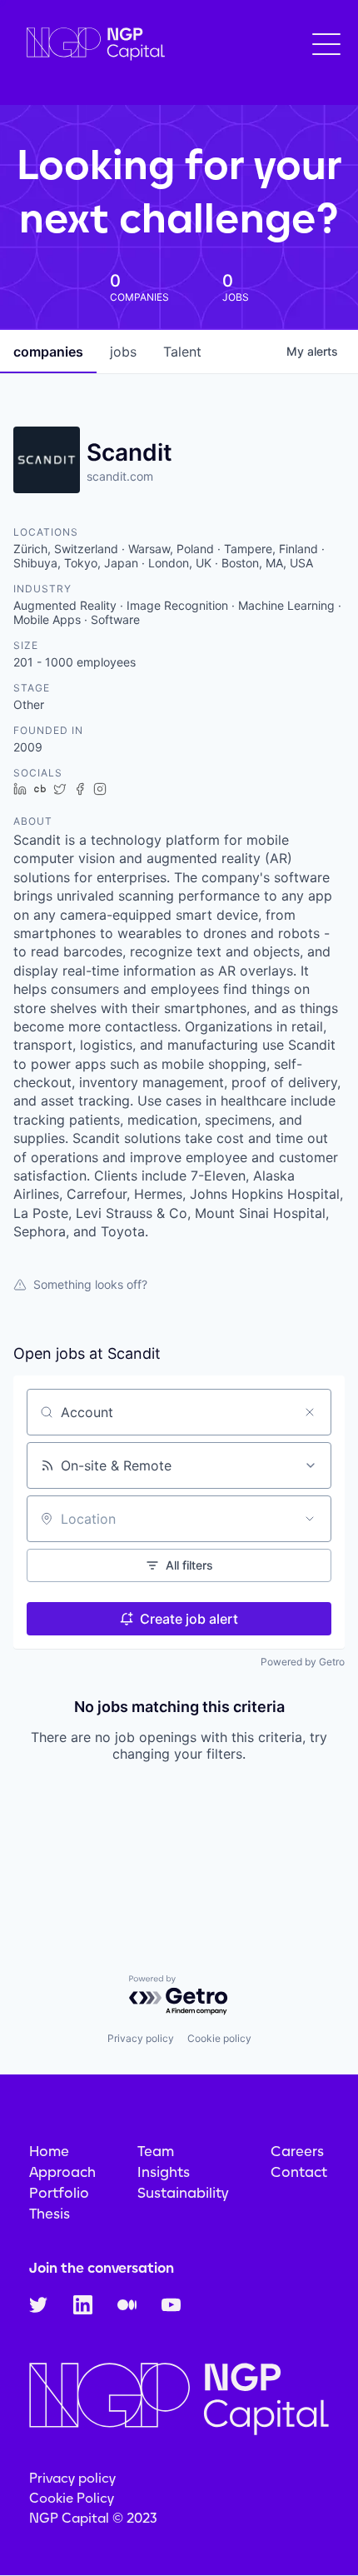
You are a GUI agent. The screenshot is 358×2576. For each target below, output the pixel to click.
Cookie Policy (72, 2498)
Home (49, 2151)
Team (156, 2151)
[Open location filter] (310, 1519)
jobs (123, 352)
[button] (326, 44)
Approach (62, 2172)
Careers (297, 2151)
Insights (164, 2172)
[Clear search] (310, 1412)
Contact (299, 2172)
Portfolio (59, 2193)
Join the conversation (102, 2268)
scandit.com (120, 476)
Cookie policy (219, 2038)
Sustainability (183, 2193)
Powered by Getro (303, 1662)
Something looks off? (90, 1284)
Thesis (50, 2214)
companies (48, 352)
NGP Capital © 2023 (93, 2518)
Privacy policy (141, 2038)
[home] (92, 45)
